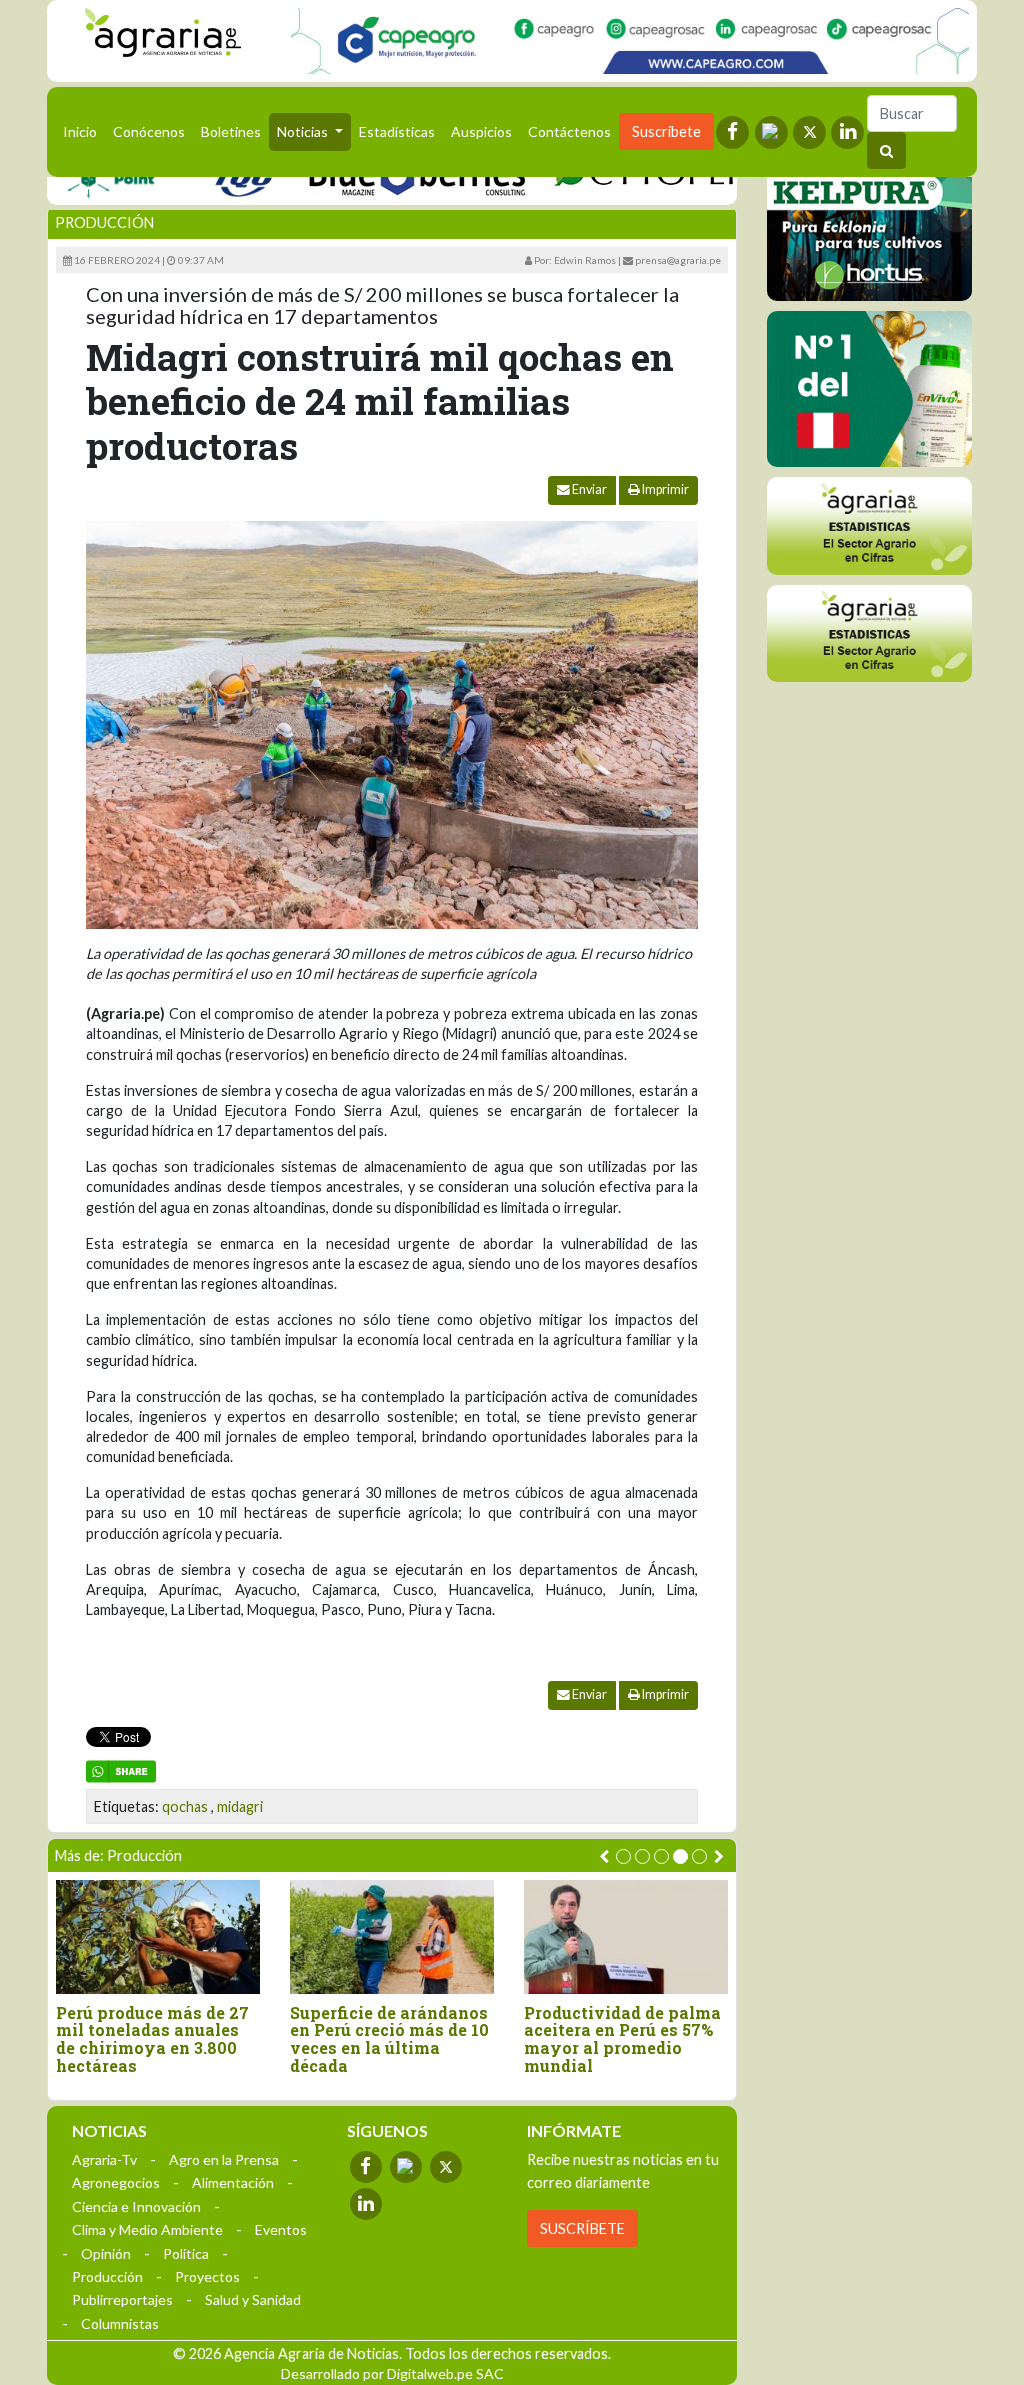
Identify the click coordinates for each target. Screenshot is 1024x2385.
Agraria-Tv (104, 2159)
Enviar (588, 489)
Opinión (106, 2253)
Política (186, 2253)
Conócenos (149, 131)
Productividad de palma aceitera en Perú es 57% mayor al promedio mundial (622, 2039)
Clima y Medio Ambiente (147, 2229)
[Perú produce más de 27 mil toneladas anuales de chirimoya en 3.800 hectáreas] (158, 1937)
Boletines (231, 131)
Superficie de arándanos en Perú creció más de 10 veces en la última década (389, 2039)
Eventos (281, 2229)
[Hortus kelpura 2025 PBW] (869, 223)
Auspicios (481, 131)
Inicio (84, 131)
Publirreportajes (122, 2299)
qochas (185, 1806)
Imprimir (664, 489)
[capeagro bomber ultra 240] (630, 41)
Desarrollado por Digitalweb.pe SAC (392, 2373)
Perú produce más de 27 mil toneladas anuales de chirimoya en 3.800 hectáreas (152, 2039)
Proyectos (207, 2276)
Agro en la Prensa (224, 2159)
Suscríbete (666, 131)
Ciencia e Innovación (136, 2206)
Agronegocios (116, 2182)
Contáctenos (569, 131)
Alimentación (233, 2182)
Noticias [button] (304, 131)
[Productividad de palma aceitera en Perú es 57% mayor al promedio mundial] (626, 1937)
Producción (104, 222)
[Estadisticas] (869, 525)
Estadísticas (397, 131)
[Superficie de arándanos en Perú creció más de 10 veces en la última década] (392, 1937)
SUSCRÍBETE (582, 2228)
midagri (240, 1806)
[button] (623, 1856)
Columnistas (120, 2323)
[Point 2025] (869, 389)
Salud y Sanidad (253, 2299)
